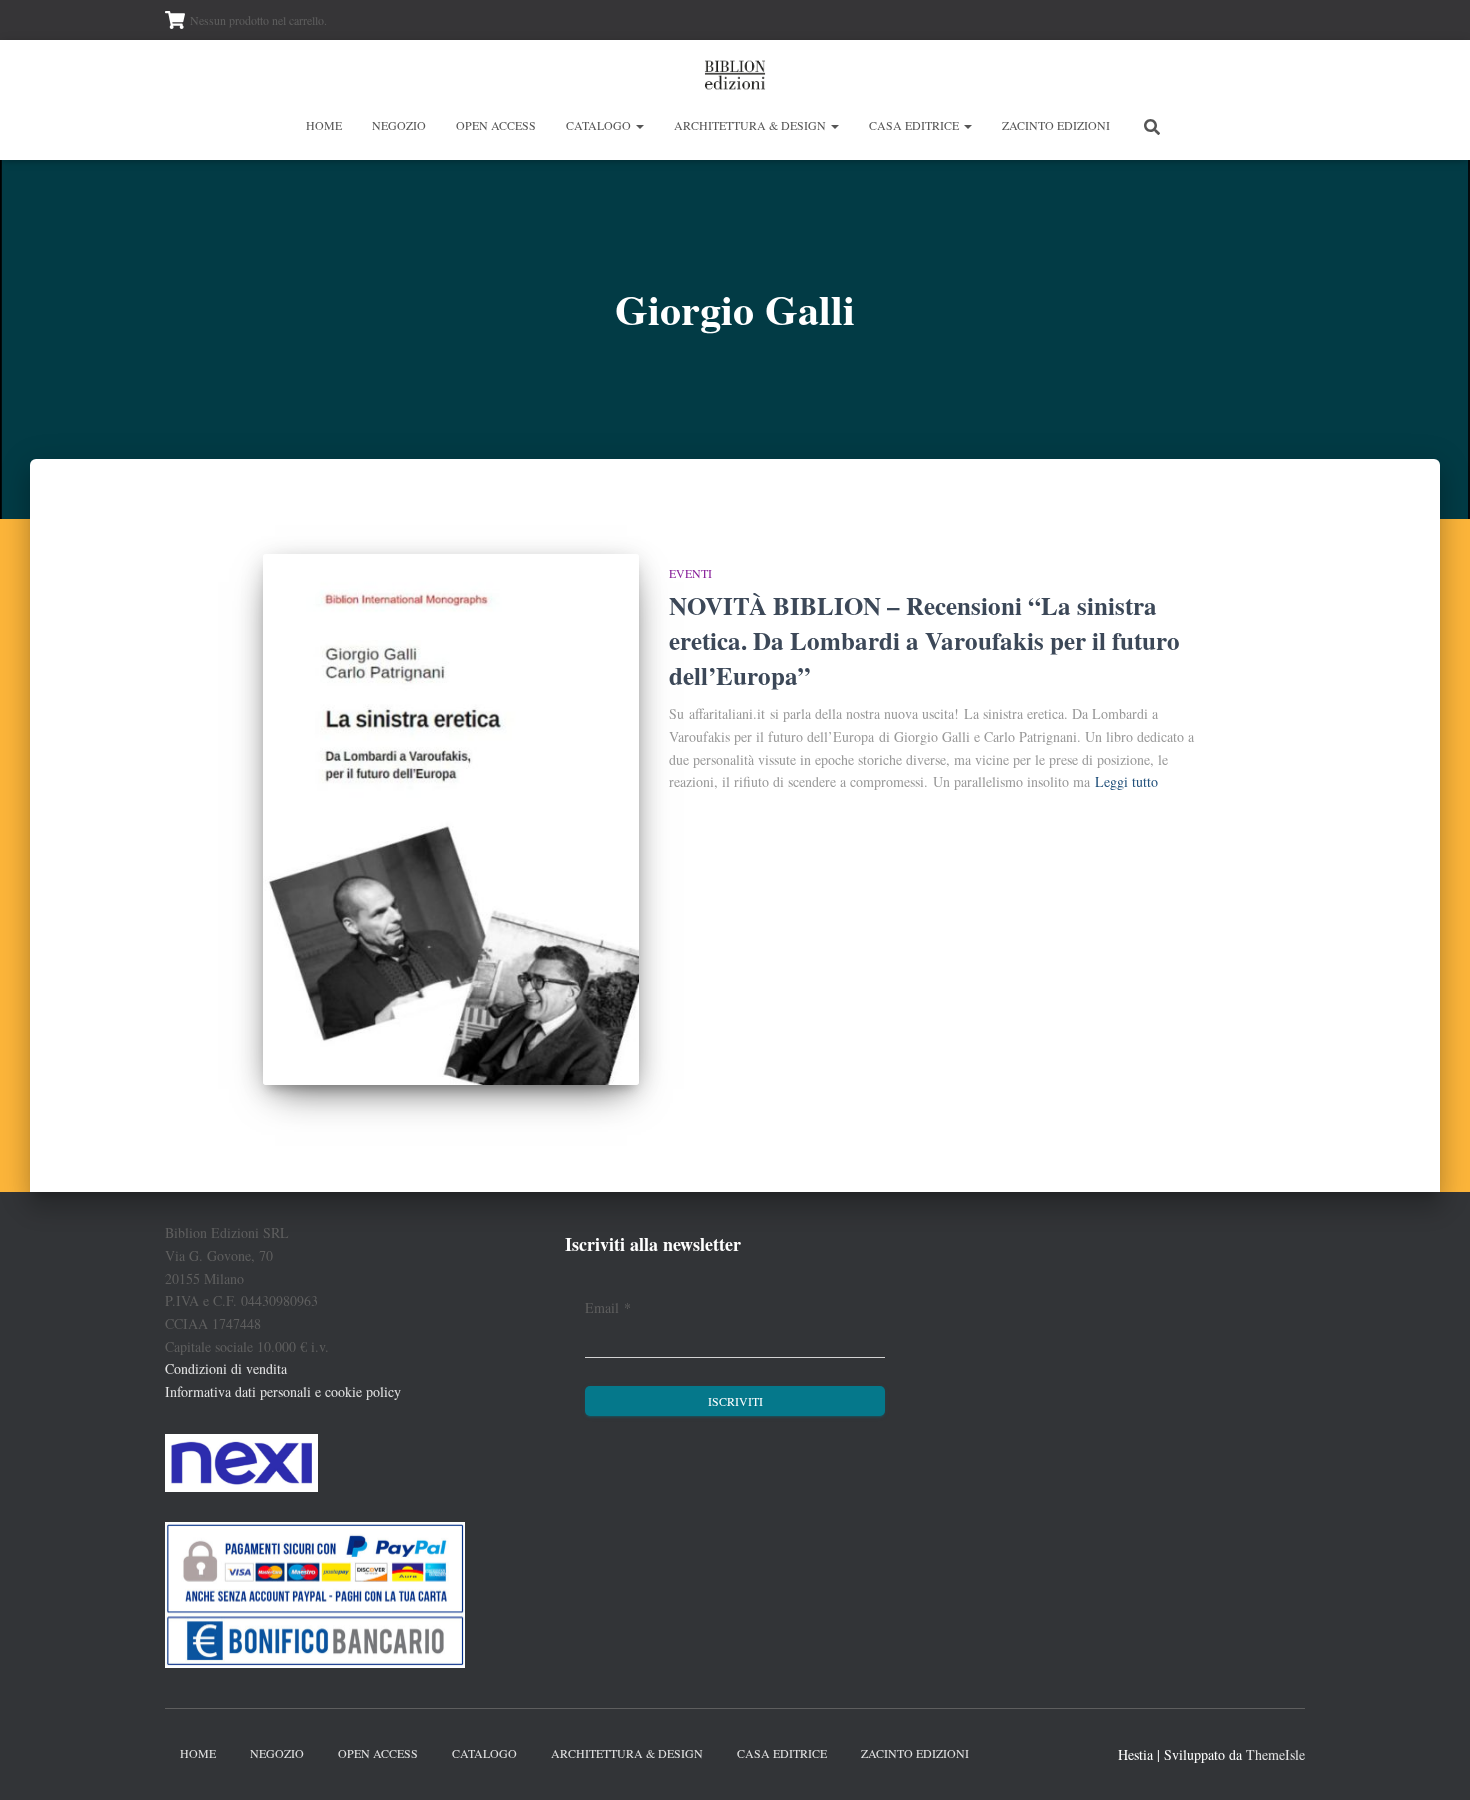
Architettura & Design (751, 125)
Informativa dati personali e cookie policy (283, 1391)
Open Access (496, 125)
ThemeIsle (1275, 1754)
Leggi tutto (1126, 781)
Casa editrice (915, 125)
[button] (639, 125)
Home (324, 125)
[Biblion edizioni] (735, 75)
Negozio (399, 125)
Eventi (690, 573)
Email (608, 1307)
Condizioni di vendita (226, 1368)
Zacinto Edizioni (1056, 125)
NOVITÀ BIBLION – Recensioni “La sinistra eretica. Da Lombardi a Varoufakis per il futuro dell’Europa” (924, 640)
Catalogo (600, 125)
